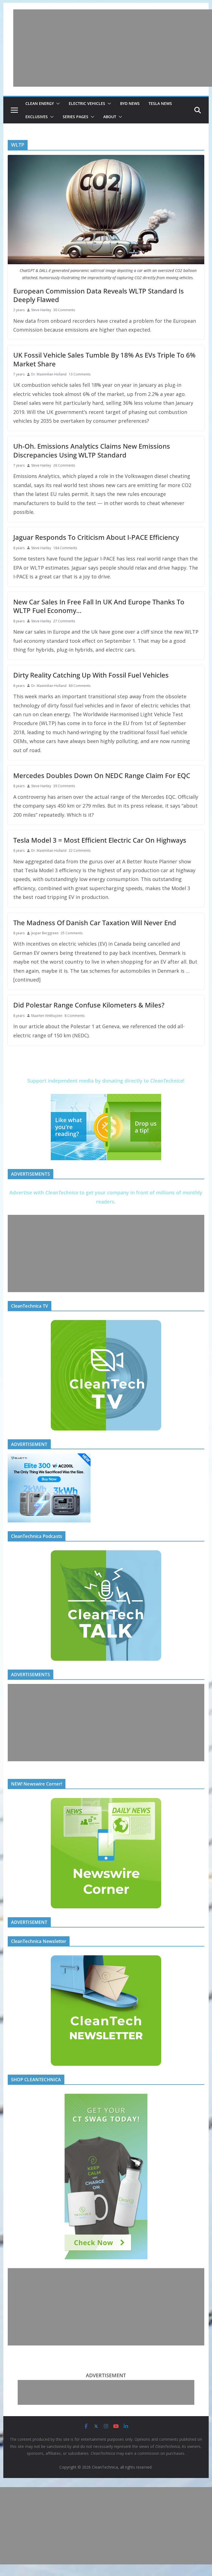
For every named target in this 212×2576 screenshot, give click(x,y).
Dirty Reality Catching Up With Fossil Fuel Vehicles (91, 675)
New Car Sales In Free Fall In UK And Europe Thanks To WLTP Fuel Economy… (99, 606)
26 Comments (64, 465)
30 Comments (64, 310)
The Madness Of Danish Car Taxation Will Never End (95, 923)
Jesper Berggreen (45, 933)
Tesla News (160, 103)
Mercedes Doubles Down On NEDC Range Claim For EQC (102, 775)
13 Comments (80, 374)
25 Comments (72, 933)
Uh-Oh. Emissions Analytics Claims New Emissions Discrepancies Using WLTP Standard (92, 450)
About (110, 117)
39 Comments (64, 786)
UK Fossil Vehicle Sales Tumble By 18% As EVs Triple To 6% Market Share (104, 359)
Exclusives (37, 117)
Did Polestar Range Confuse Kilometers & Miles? (89, 1005)
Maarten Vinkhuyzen (47, 1016)
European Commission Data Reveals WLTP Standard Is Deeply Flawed (99, 295)
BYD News (130, 103)
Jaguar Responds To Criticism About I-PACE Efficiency (96, 537)
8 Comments (75, 1016)
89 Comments (80, 686)
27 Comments (64, 621)
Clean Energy (40, 103)
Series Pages (75, 117)
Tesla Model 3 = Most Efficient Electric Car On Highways (100, 840)
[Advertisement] (113, 48)
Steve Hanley (41, 310)
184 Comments (65, 548)
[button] (57, 104)
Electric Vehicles (87, 103)
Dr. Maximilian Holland (49, 374)
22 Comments (80, 851)
